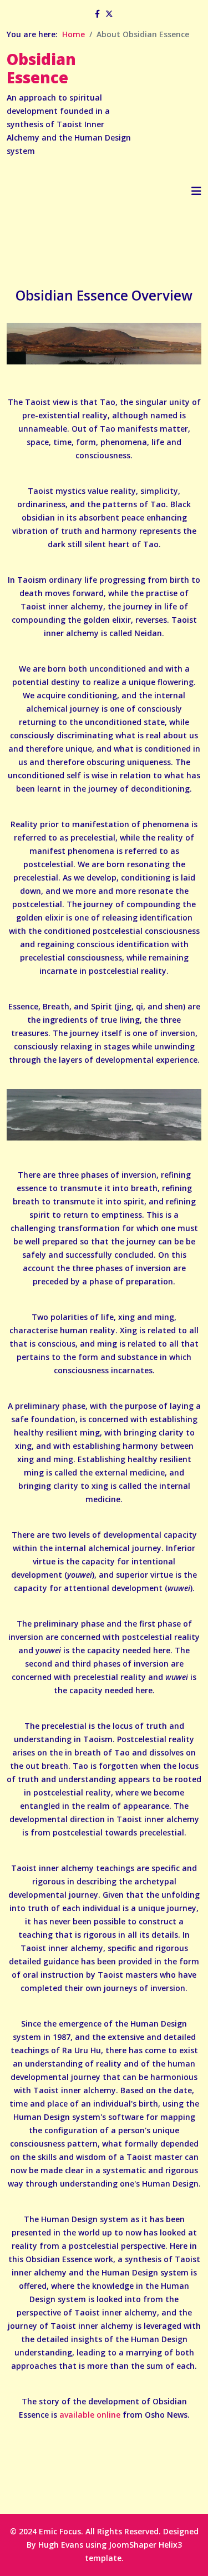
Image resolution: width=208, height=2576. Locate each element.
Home (73, 34)
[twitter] (109, 14)
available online (90, 2415)
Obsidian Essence (41, 68)
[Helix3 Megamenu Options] (196, 191)
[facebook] (97, 14)
